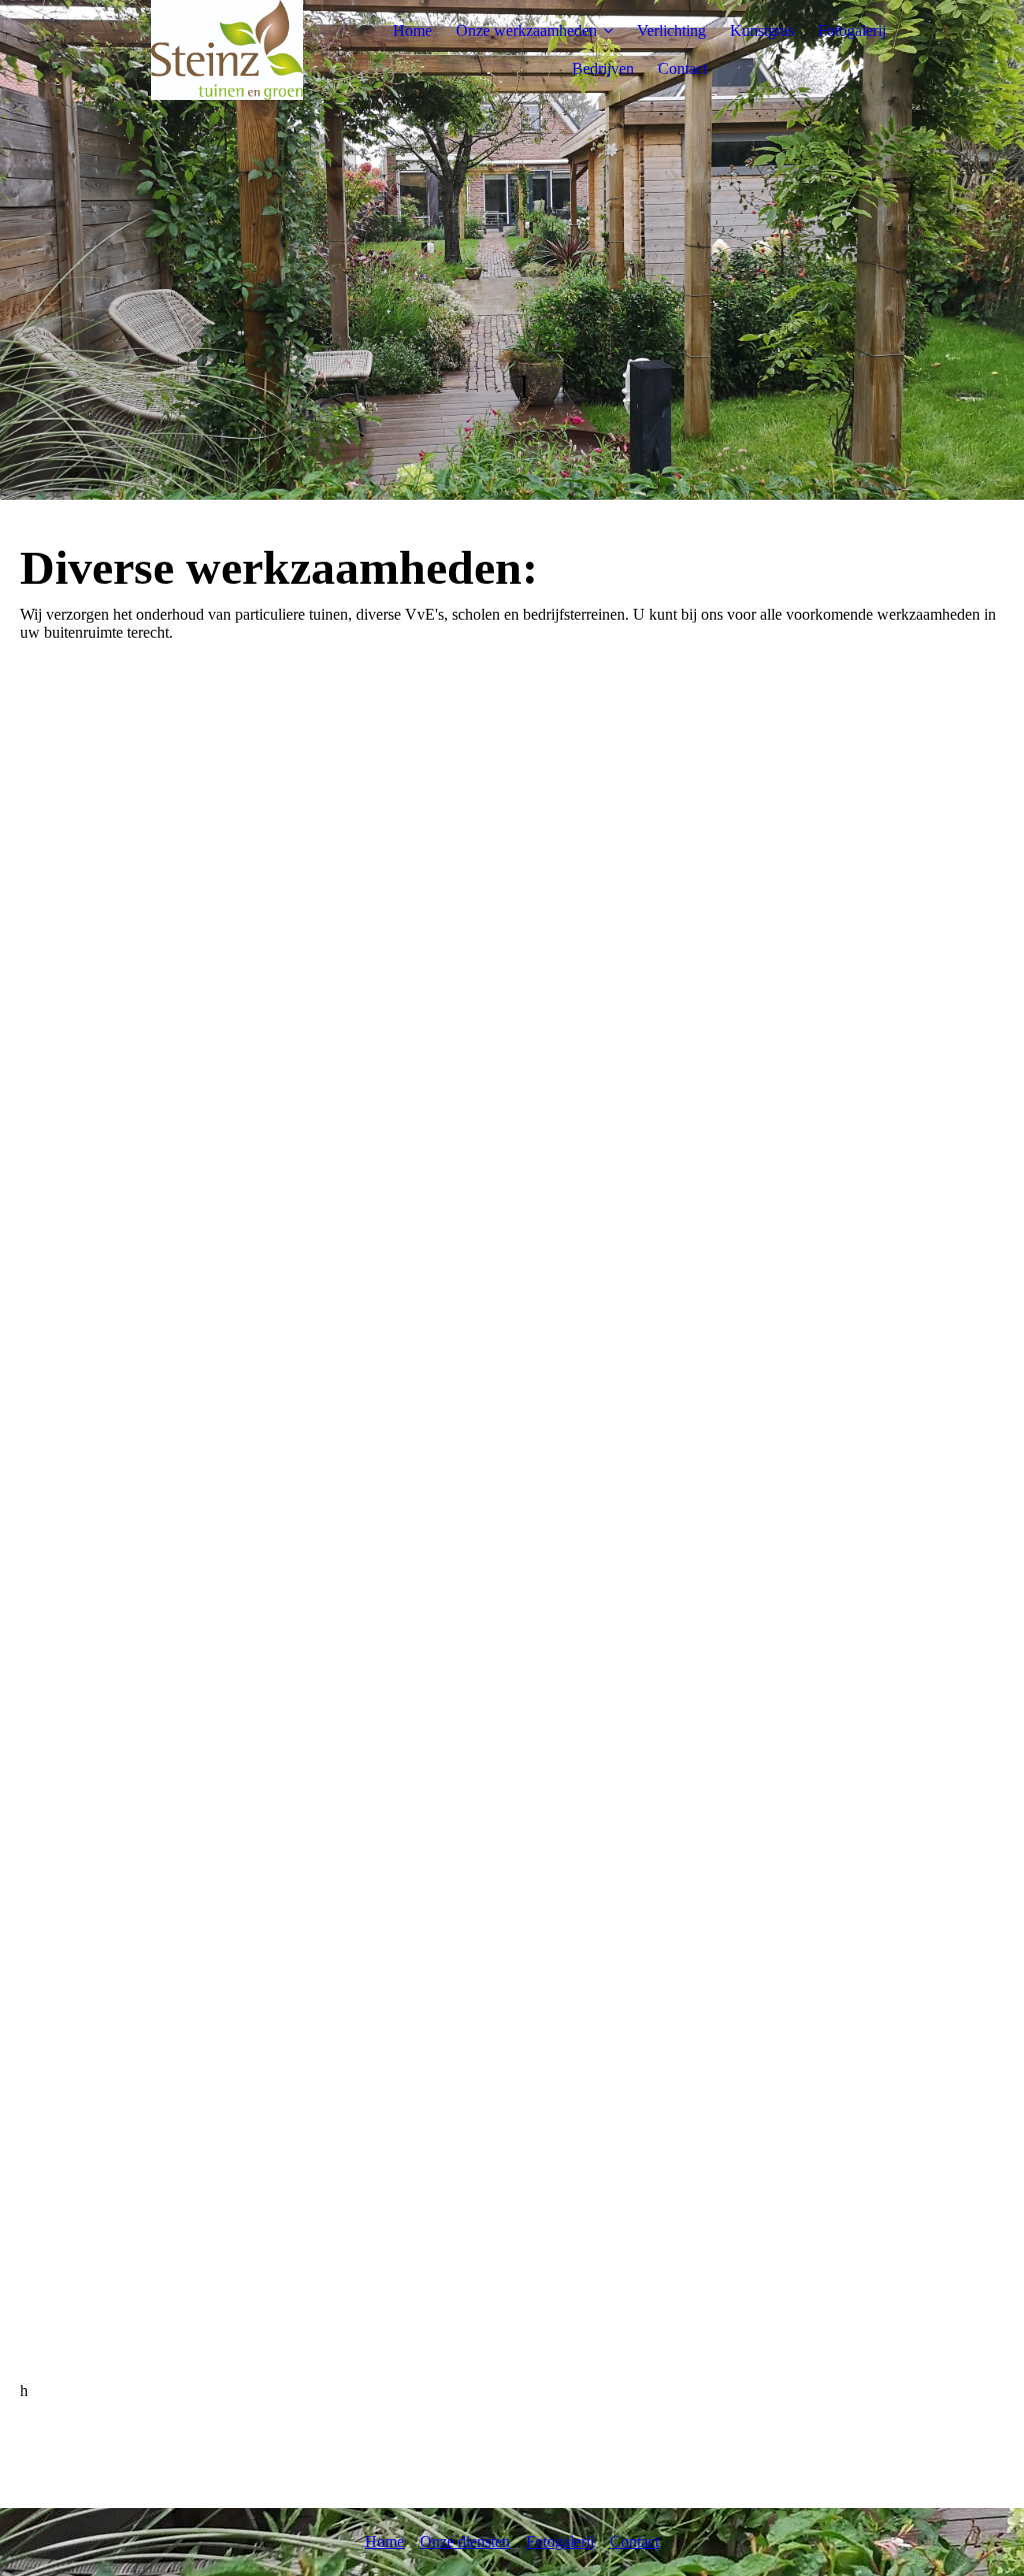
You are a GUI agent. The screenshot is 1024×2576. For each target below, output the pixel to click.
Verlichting (671, 30)
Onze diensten (465, 2542)
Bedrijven (603, 68)
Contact (682, 68)
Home (412, 30)
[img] (227, 50)
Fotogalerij (852, 30)
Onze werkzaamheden (526, 30)
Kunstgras (762, 30)
